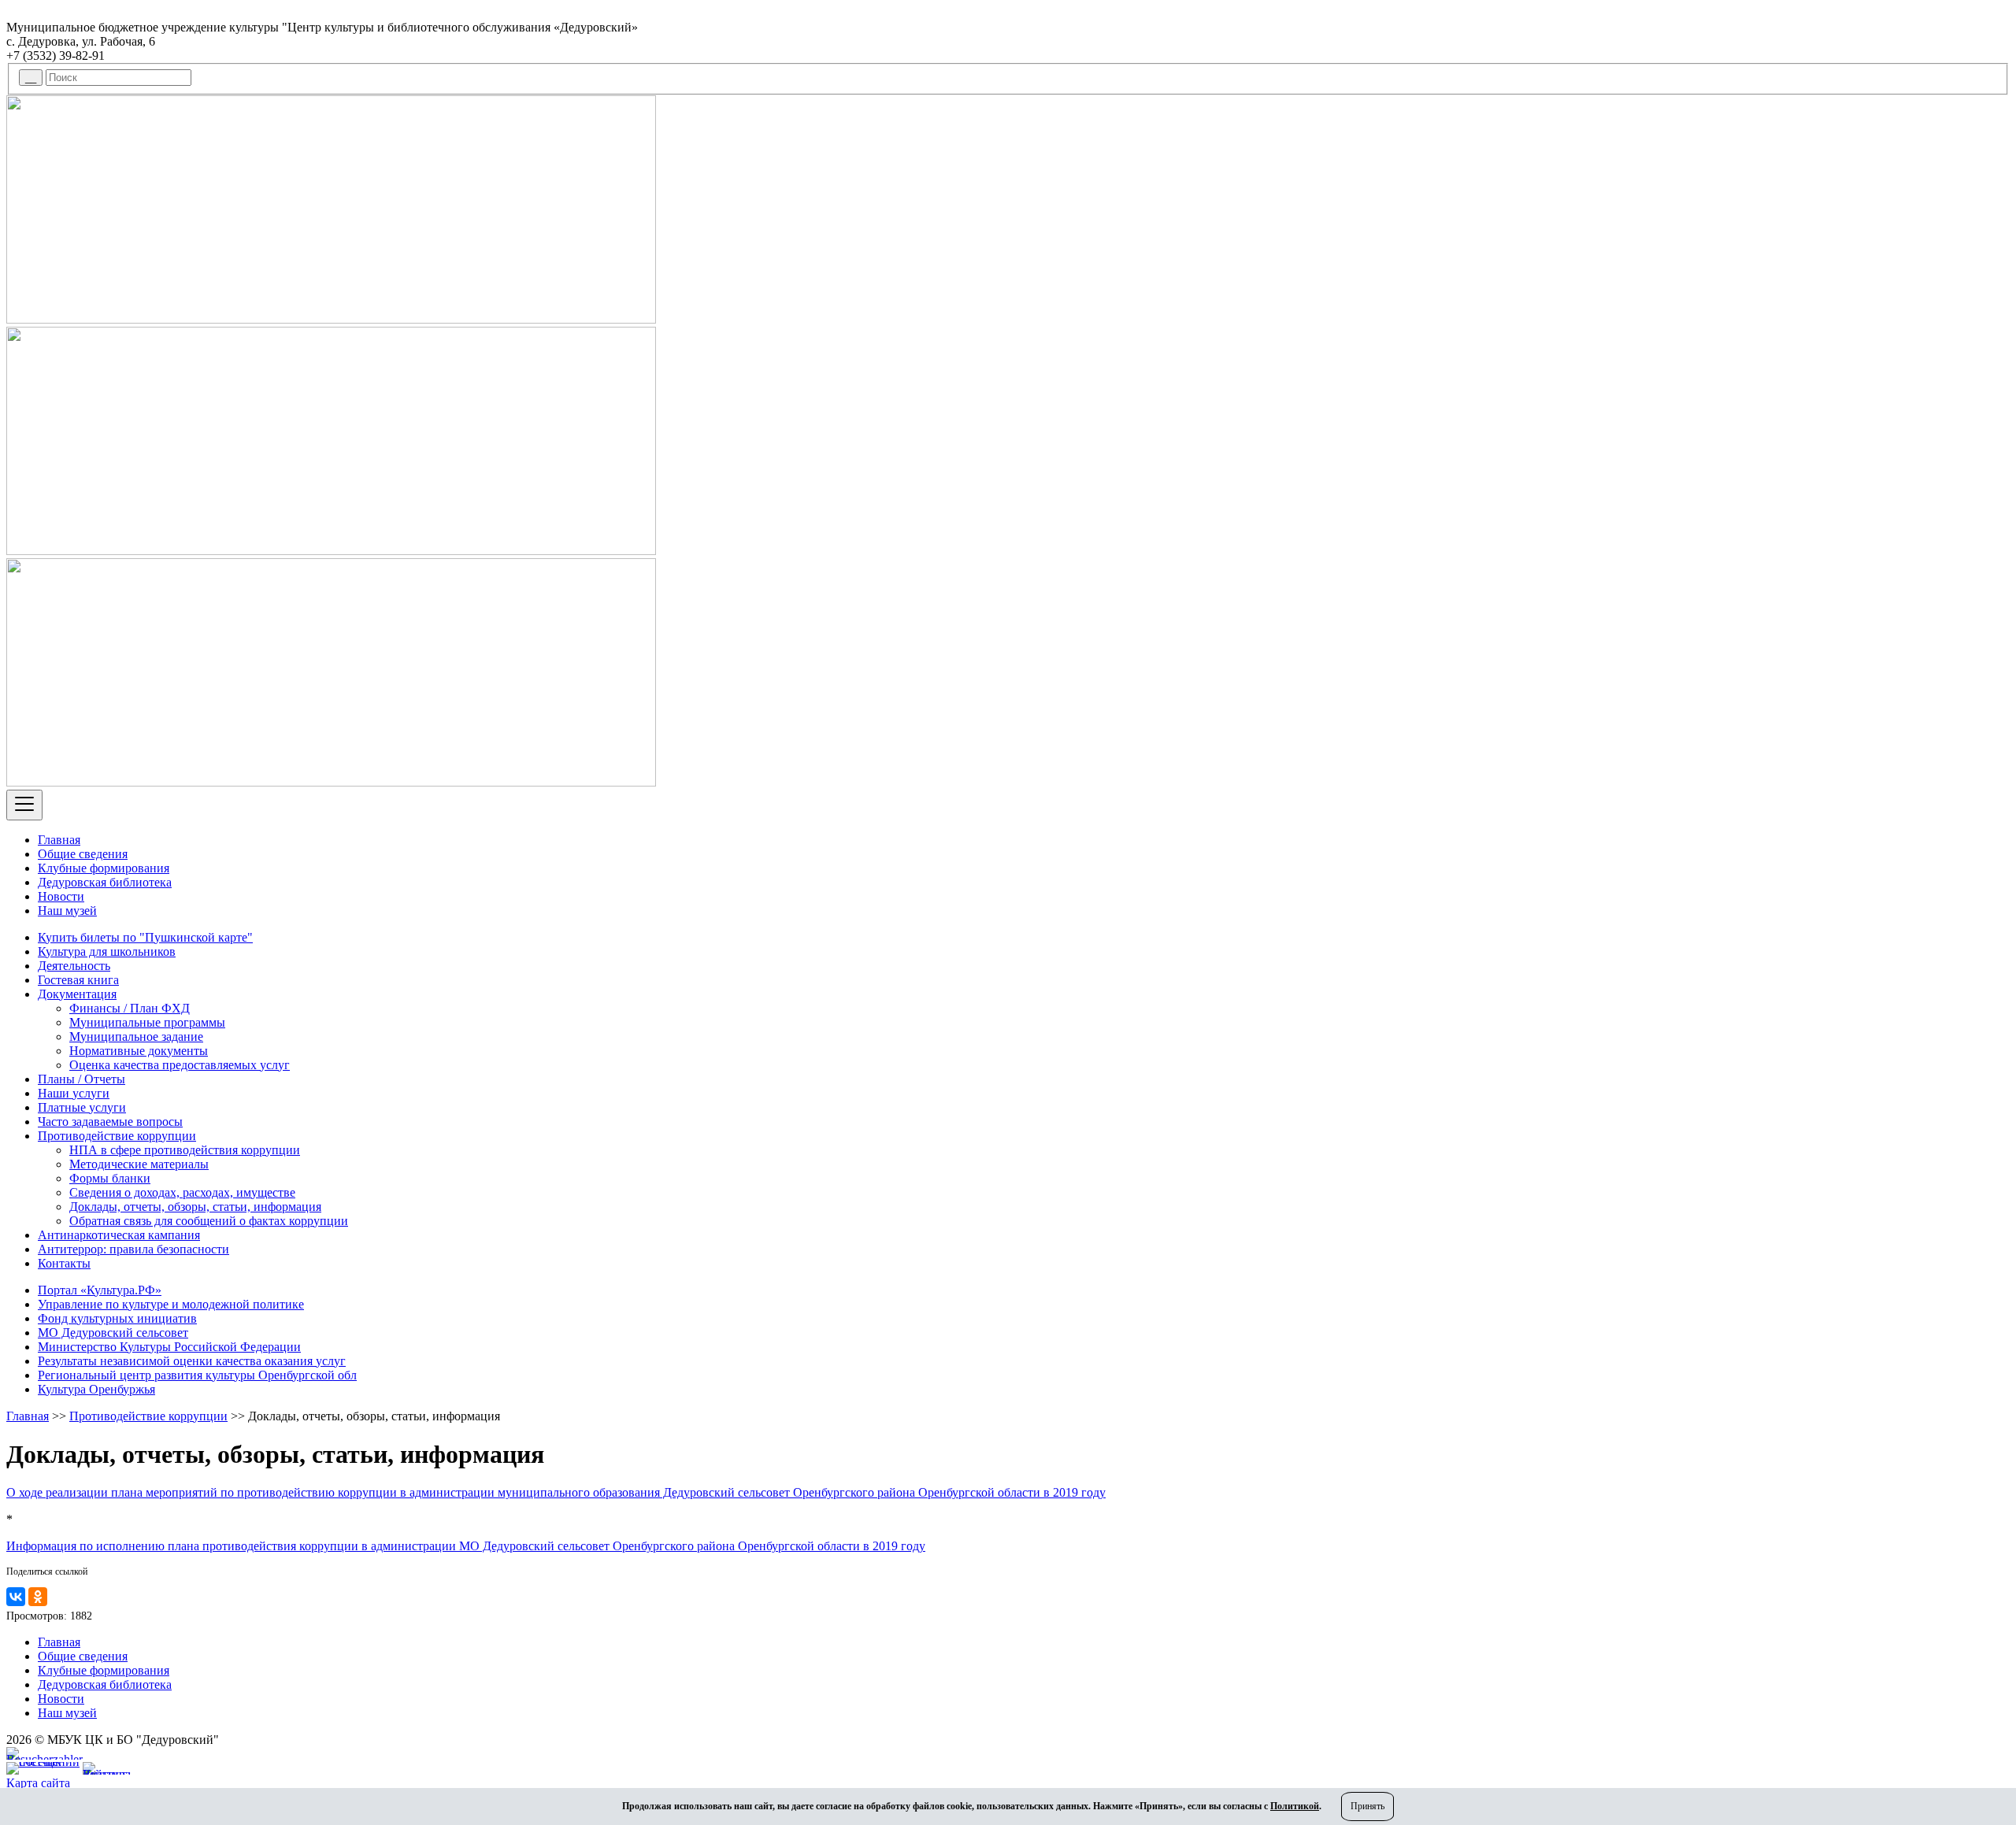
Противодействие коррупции (117, 1136)
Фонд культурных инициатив (117, 1318)
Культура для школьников (107, 951)
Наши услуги (74, 1093)
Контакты (64, 1263)
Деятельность (74, 966)
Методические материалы (139, 1164)
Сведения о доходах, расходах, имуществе (182, 1192)
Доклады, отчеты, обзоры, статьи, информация (195, 1207)
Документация (77, 994)
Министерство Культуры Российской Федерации (169, 1347)
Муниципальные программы (147, 1022)
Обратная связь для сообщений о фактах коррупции (209, 1221)
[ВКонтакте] (16, 1597)
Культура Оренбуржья (96, 1389)
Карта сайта (38, 1783)
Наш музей (67, 911)
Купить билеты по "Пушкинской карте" (145, 937)
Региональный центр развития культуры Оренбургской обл (197, 1375)
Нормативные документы (139, 1051)
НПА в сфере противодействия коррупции (185, 1150)
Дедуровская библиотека (105, 882)
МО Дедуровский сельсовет (113, 1333)
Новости (61, 896)
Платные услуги (82, 1107)
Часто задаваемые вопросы (110, 1122)
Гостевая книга (78, 980)
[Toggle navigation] (24, 805)
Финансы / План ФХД (130, 1008)
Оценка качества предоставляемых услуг (180, 1065)
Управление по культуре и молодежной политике (171, 1304)
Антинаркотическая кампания (119, 1235)
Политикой (1295, 1806)
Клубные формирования (104, 868)
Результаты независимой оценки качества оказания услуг (192, 1361)
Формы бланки (110, 1178)
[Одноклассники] (38, 1597)
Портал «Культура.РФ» (100, 1290)
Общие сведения (83, 854)
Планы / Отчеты (82, 1079)
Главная (59, 840)
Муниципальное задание (136, 1037)
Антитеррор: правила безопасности (133, 1249)
